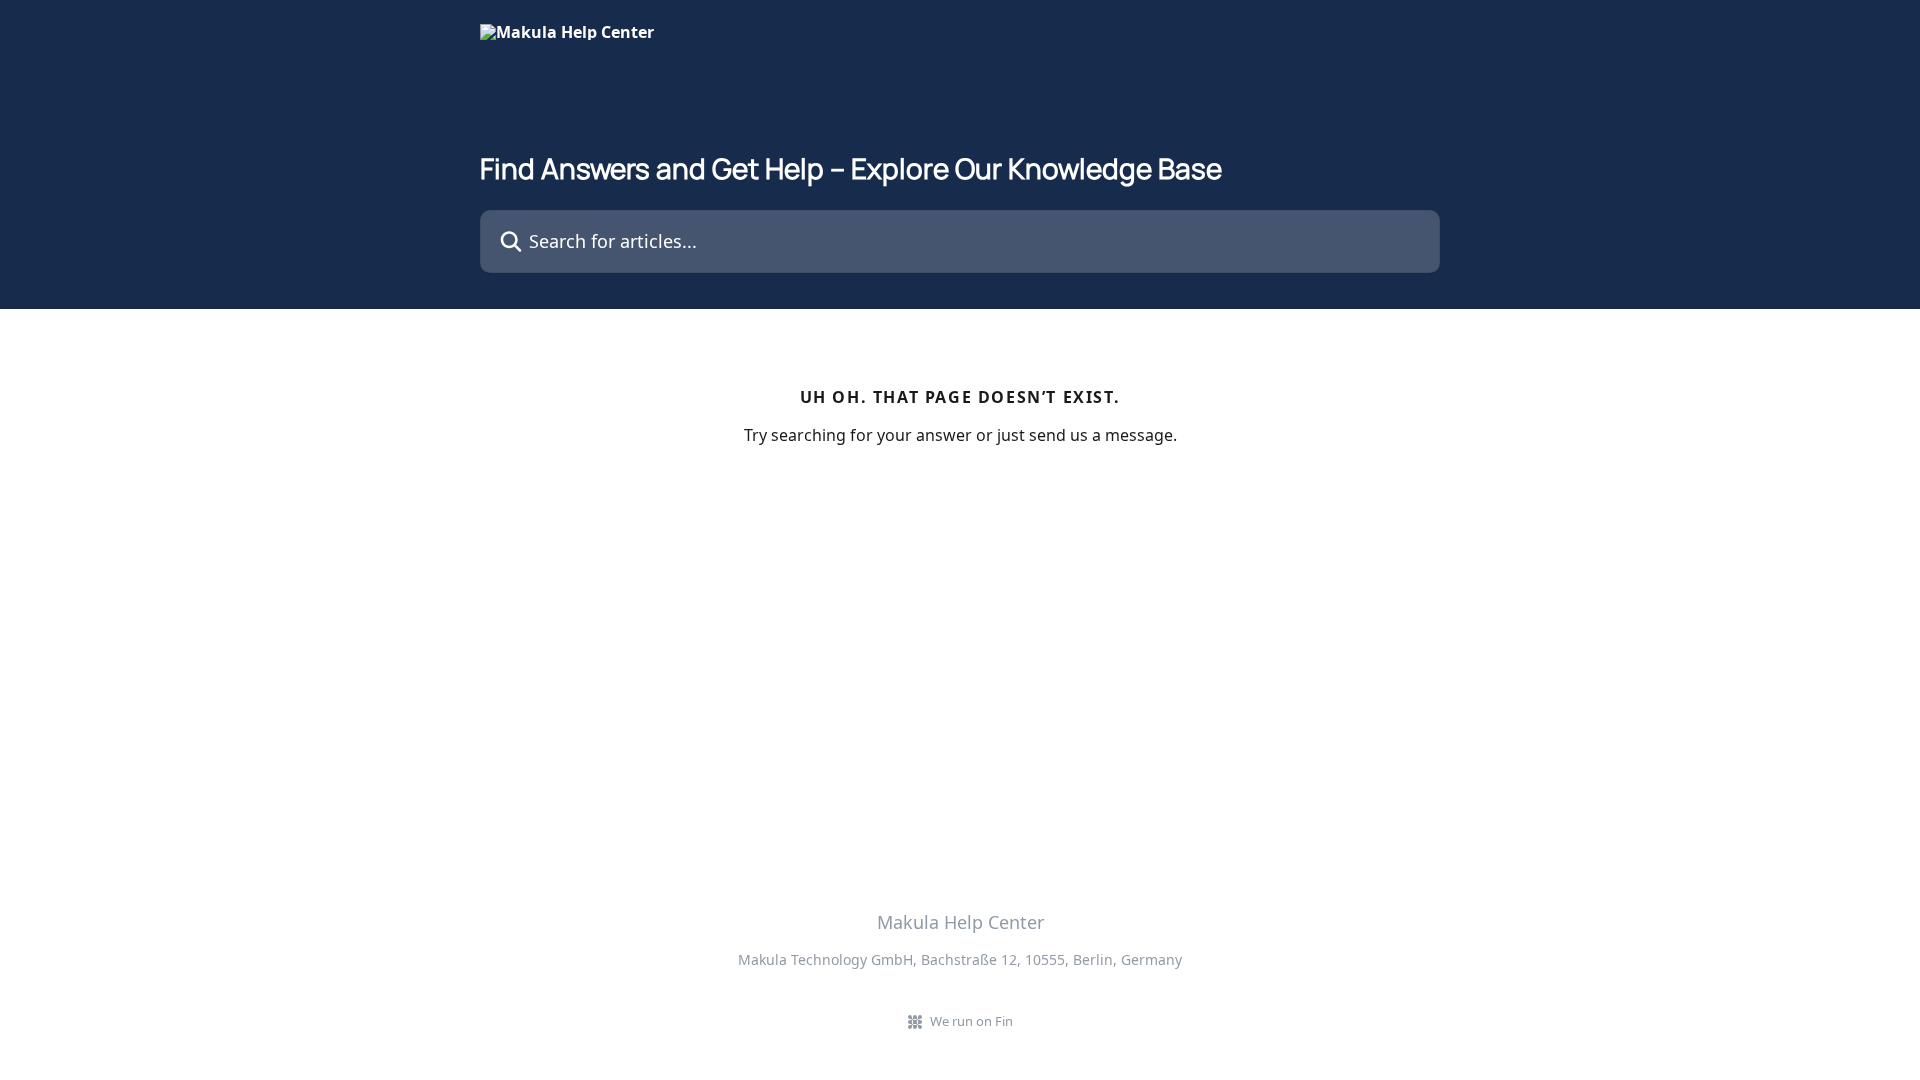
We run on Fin (971, 1021)
